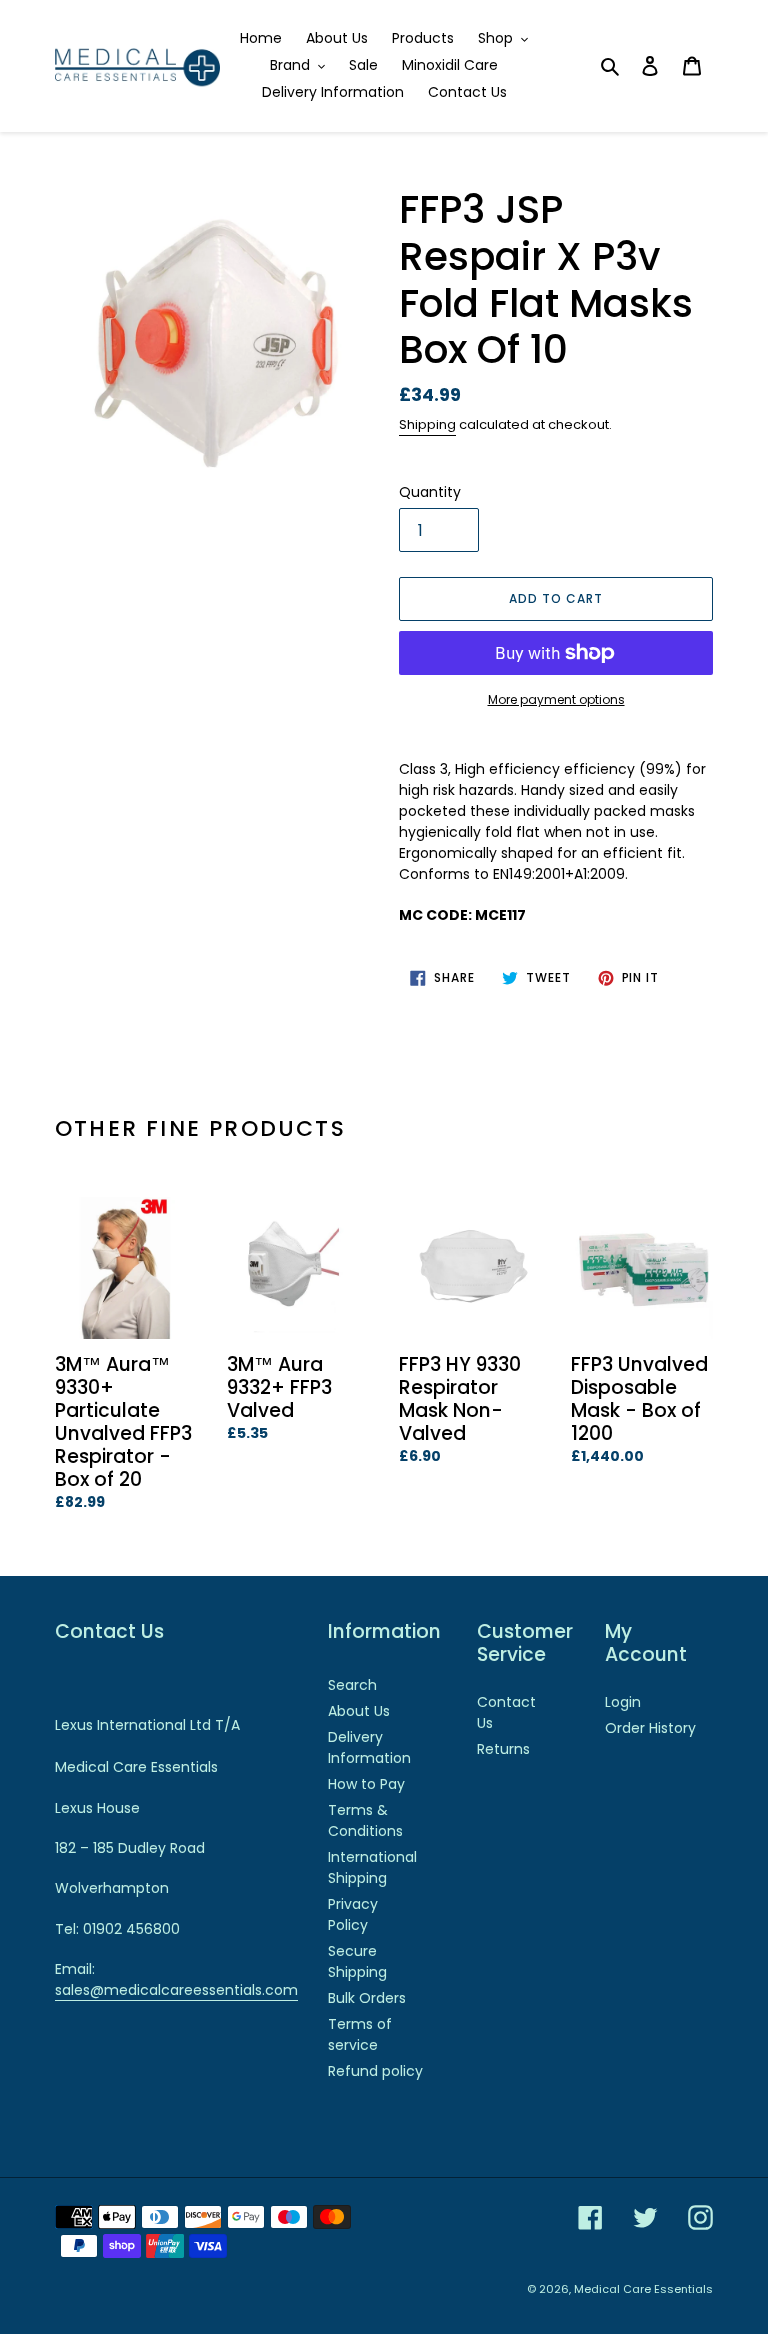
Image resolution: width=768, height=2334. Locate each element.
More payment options (556, 699)
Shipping (427, 424)
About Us (359, 1711)
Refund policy (375, 2071)
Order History (650, 1728)
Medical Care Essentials (643, 2289)
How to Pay (366, 1784)
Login (623, 1702)
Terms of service (360, 2034)
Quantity (430, 492)
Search (352, 1685)
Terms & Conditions (365, 1820)
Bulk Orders (367, 1998)
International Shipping (372, 1867)
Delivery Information (369, 1747)
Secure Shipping (357, 1961)
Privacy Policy (353, 1914)
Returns (503, 1749)
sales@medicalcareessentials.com (176, 1990)
